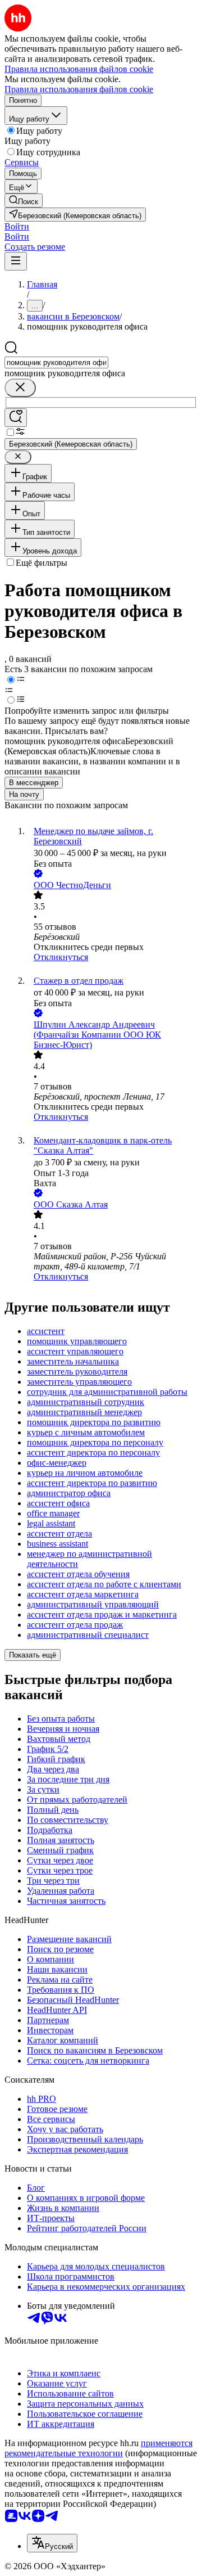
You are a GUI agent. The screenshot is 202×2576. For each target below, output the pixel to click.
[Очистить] (20, 388)
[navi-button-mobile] (16, 261)
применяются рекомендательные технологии (98, 2448)
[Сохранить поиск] (16, 418)
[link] (24, 201)
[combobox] (56, 362)
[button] (17, 226)
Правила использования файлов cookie (79, 89)
